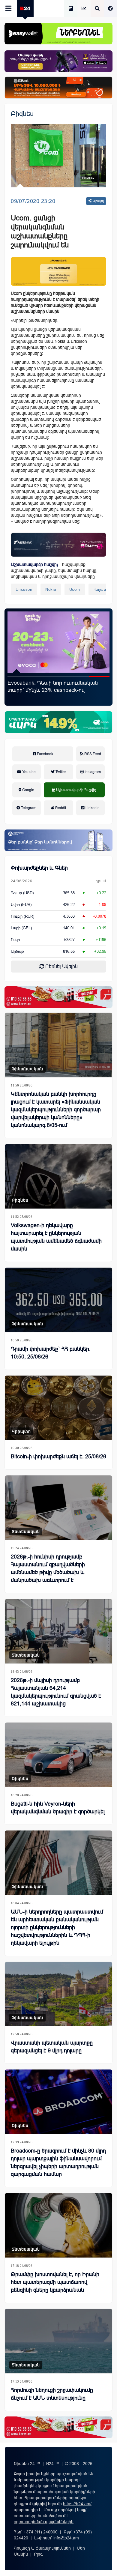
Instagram (92, 772)
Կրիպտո (21, 1431)
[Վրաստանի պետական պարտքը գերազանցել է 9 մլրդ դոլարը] (58, 1994)
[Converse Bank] (58, 840)
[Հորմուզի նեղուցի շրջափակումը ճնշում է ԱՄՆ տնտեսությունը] (58, 2341)
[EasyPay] (58, 34)
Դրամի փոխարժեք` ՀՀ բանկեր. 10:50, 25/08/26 (51, 1353)
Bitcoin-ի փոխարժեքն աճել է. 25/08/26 (58, 1457)
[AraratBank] (58, 271)
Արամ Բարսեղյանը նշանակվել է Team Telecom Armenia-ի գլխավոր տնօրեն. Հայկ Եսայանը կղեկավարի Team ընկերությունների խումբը (55, 694)
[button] (18, 677)
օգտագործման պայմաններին (44, 2522)
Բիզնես (22, 114)
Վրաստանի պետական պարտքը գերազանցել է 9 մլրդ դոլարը (52, 2047)
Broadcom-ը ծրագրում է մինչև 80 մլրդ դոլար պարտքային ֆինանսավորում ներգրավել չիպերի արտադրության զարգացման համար (58, 2162)
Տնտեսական (26, 1532)
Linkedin (92, 808)
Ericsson (24, 589)
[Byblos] (58, 61)
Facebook (45, 754)
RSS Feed (92, 754)
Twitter (60, 772)
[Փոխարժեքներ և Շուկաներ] (84, 9)
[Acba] (58, 722)
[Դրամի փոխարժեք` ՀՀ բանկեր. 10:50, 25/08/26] (58, 1300)
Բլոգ (38, 2554)
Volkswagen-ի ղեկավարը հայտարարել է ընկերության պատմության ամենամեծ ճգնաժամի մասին (56, 1237)
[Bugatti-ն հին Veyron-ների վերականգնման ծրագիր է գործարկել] (58, 1755)
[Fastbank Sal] (58, 545)
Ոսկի (15, 940)
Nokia (51, 589)
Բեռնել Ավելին (61, 966)
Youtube (28, 772)
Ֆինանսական (27, 1069)
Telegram (28, 808)
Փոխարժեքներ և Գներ (39, 868)
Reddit (60, 808)
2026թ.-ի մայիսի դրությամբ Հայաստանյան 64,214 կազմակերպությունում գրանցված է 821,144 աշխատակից (56, 1692)
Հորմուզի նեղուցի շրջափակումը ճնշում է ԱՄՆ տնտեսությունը (52, 2394)
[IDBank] (58, 88)
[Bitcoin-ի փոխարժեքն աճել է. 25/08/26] (58, 1408)
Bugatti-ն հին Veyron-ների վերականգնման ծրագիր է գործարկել (58, 1808)
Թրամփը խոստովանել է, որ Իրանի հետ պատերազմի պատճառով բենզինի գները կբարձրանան (55, 2282)
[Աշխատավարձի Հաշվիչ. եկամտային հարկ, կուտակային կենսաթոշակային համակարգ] (71, 9)
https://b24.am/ (77, 2504)
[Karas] (58, 997)
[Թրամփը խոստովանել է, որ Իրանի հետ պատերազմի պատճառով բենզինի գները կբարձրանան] (58, 2225)
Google (28, 790)
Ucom (75, 589)
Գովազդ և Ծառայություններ (42, 2548)
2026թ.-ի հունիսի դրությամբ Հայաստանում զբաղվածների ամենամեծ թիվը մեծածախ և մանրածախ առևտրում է (48, 1568)
